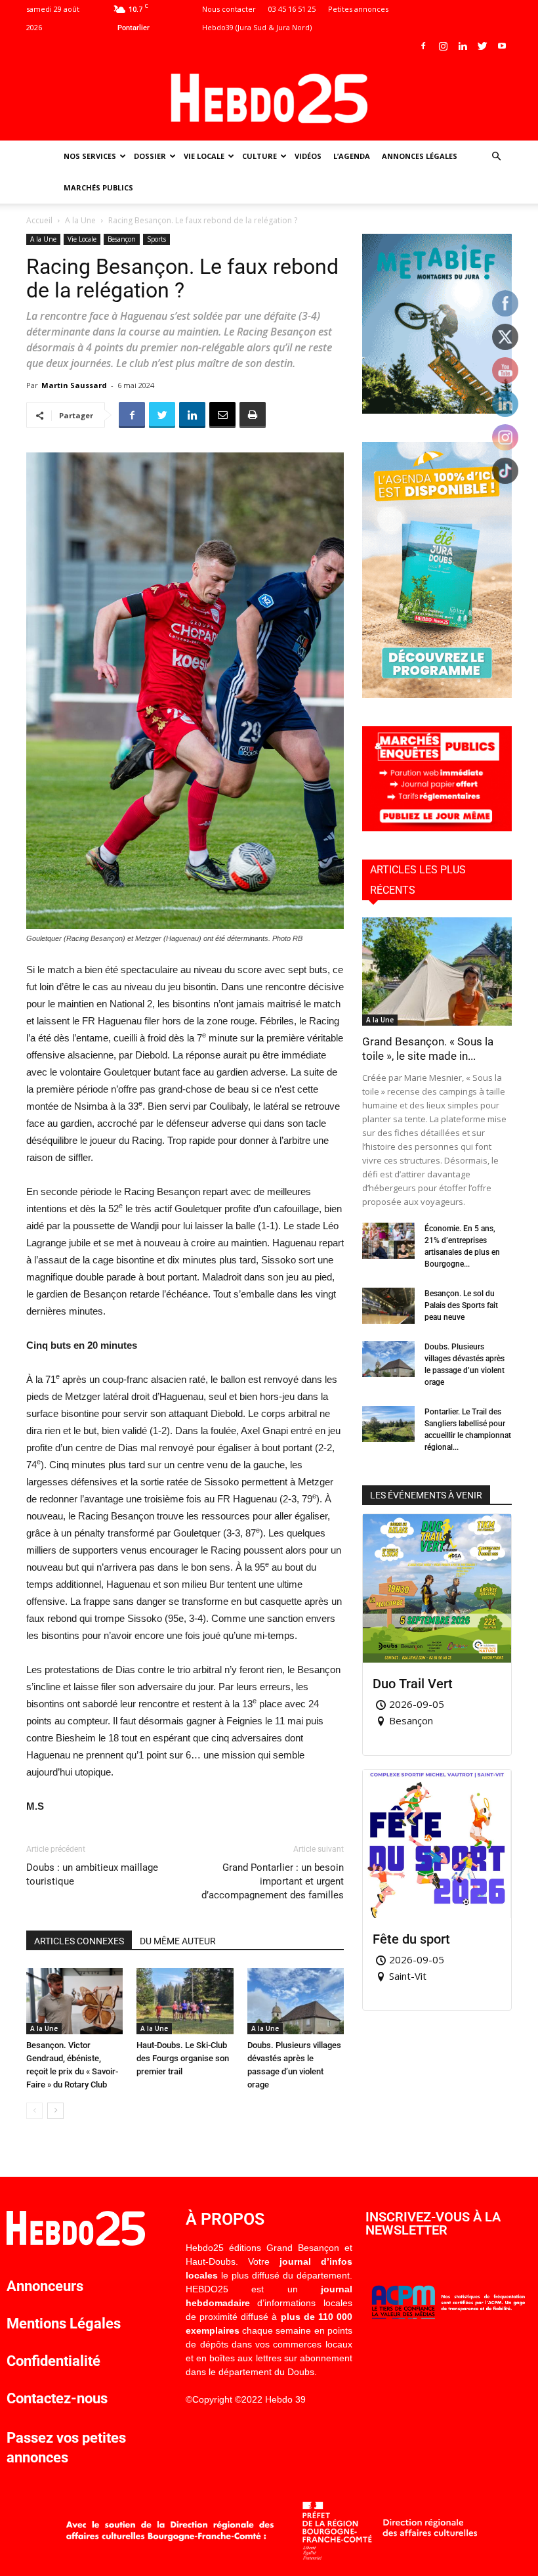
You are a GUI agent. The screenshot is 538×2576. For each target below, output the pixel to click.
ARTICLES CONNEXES (79, 1941)
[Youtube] (502, 46)
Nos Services (90, 156)
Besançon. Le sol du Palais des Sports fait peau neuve (461, 1305)
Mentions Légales (64, 2324)
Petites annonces (358, 9)
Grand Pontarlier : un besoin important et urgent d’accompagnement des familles (273, 1881)
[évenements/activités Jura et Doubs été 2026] (437, 694)
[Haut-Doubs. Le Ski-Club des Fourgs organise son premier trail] (185, 2001)
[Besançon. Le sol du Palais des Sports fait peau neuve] (388, 1306)
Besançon (122, 239)
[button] (496, 157)
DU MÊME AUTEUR (178, 1941)
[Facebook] (423, 46)
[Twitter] (482, 46)
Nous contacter (229, 9)
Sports (156, 239)
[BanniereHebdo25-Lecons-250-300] (437, 410)
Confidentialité (53, 2361)
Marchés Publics (98, 187)
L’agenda (352, 156)
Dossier (150, 156)
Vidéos (308, 156)
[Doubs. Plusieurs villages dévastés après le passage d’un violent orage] (296, 2001)
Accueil (39, 220)
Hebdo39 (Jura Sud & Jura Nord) (257, 27)
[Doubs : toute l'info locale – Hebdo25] (269, 98)
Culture (259, 156)
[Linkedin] (463, 46)
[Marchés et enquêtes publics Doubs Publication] (437, 828)
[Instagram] (443, 46)
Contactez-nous (57, 2398)
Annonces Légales (420, 156)
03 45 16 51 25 (292, 9)
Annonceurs (45, 2286)
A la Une (80, 220)
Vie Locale (204, 156)
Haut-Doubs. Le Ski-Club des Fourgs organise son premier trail (183, 2058)
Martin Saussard (74, 385)
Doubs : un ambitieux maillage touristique (92, 1874)
